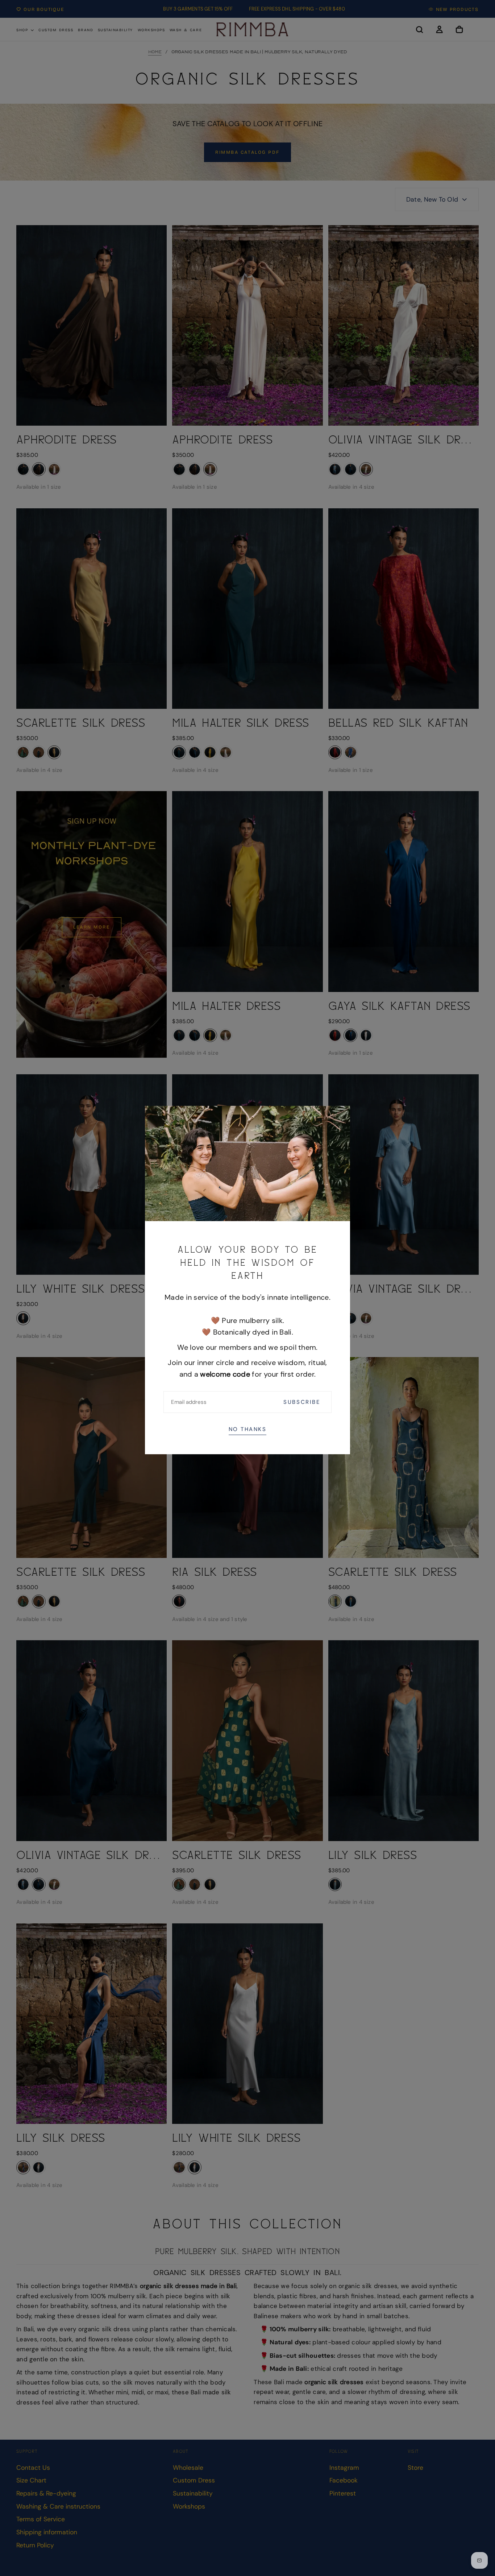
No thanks (248, 1429)
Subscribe (302, 1402)
